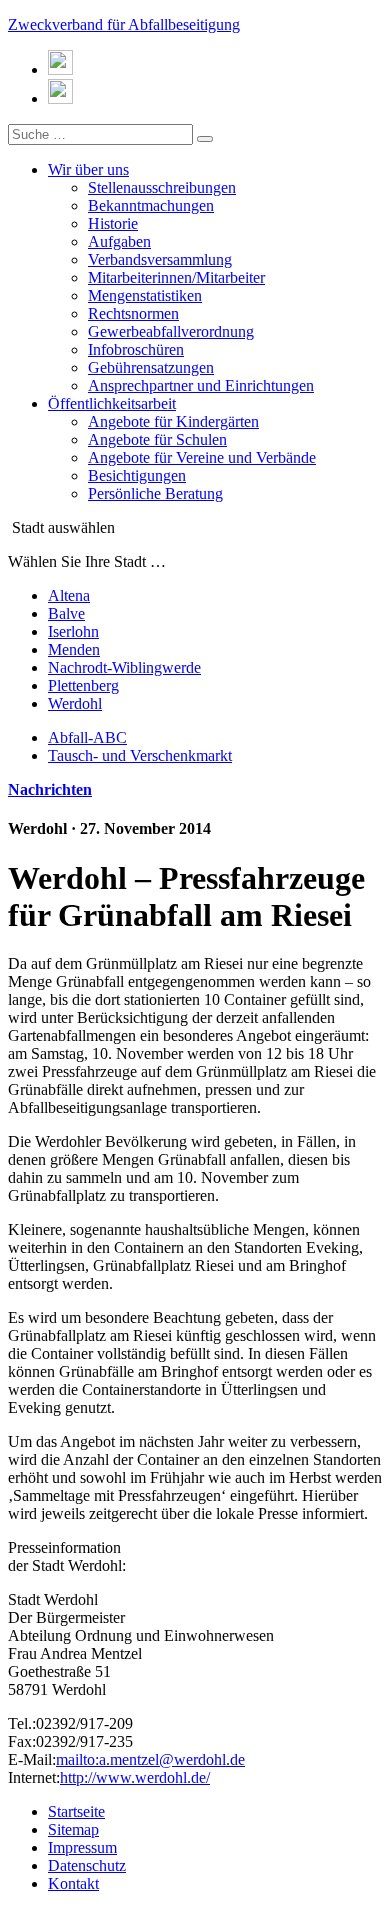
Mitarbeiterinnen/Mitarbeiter (176, 277)
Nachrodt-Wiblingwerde (124, 667)
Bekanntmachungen (151, 205)
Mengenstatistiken (145, 295)
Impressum (82, 1847)
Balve (66, 613)
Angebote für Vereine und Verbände (202, 457)
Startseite (76, 1811)
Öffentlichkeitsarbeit (112, 403)
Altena (69, 595)
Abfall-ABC (87, 737)
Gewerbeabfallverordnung (171, 331)
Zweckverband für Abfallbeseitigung (124, 24)
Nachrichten (50, 789)
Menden (74, 649)
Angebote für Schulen (157, 439)
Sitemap (73, 1829)
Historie (113, 223)
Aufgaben (119, 241)
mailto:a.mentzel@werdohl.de (150, 1759)
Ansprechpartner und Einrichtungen (201, 385)
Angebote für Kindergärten (173, 421)
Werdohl (75, 703)
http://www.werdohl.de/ (135, 1777)
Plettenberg (83, 685)
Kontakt (73, 1883)
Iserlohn (73, 631)
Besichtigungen (137, 475)
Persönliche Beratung (155, 493)
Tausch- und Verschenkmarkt (140, 755)
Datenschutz (87, 1865)
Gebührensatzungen (151, 367)
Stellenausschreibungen (162, 187)
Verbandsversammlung (160, 259)
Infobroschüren (136, 349)
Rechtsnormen (133, 313)
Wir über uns (88, 169)
